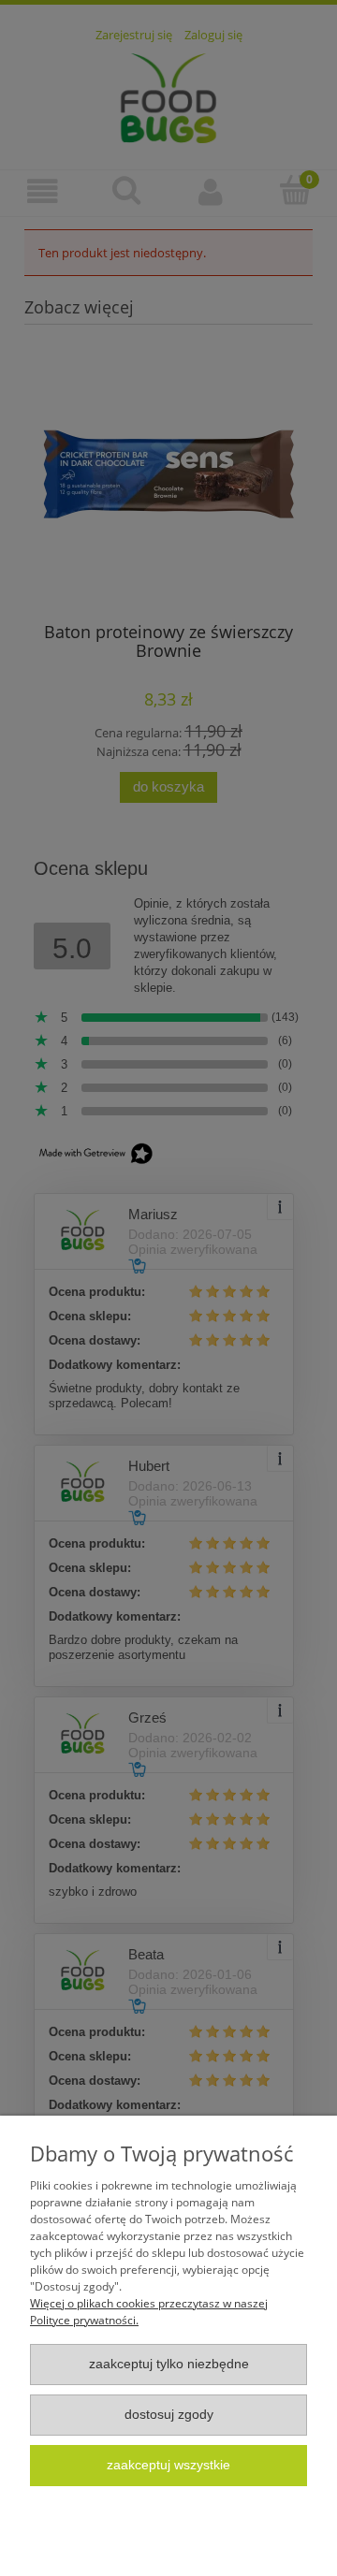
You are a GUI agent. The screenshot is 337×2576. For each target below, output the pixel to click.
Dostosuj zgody (169, 2415)
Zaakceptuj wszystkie (168, 2465)
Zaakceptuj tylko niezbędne (169, 2364)
